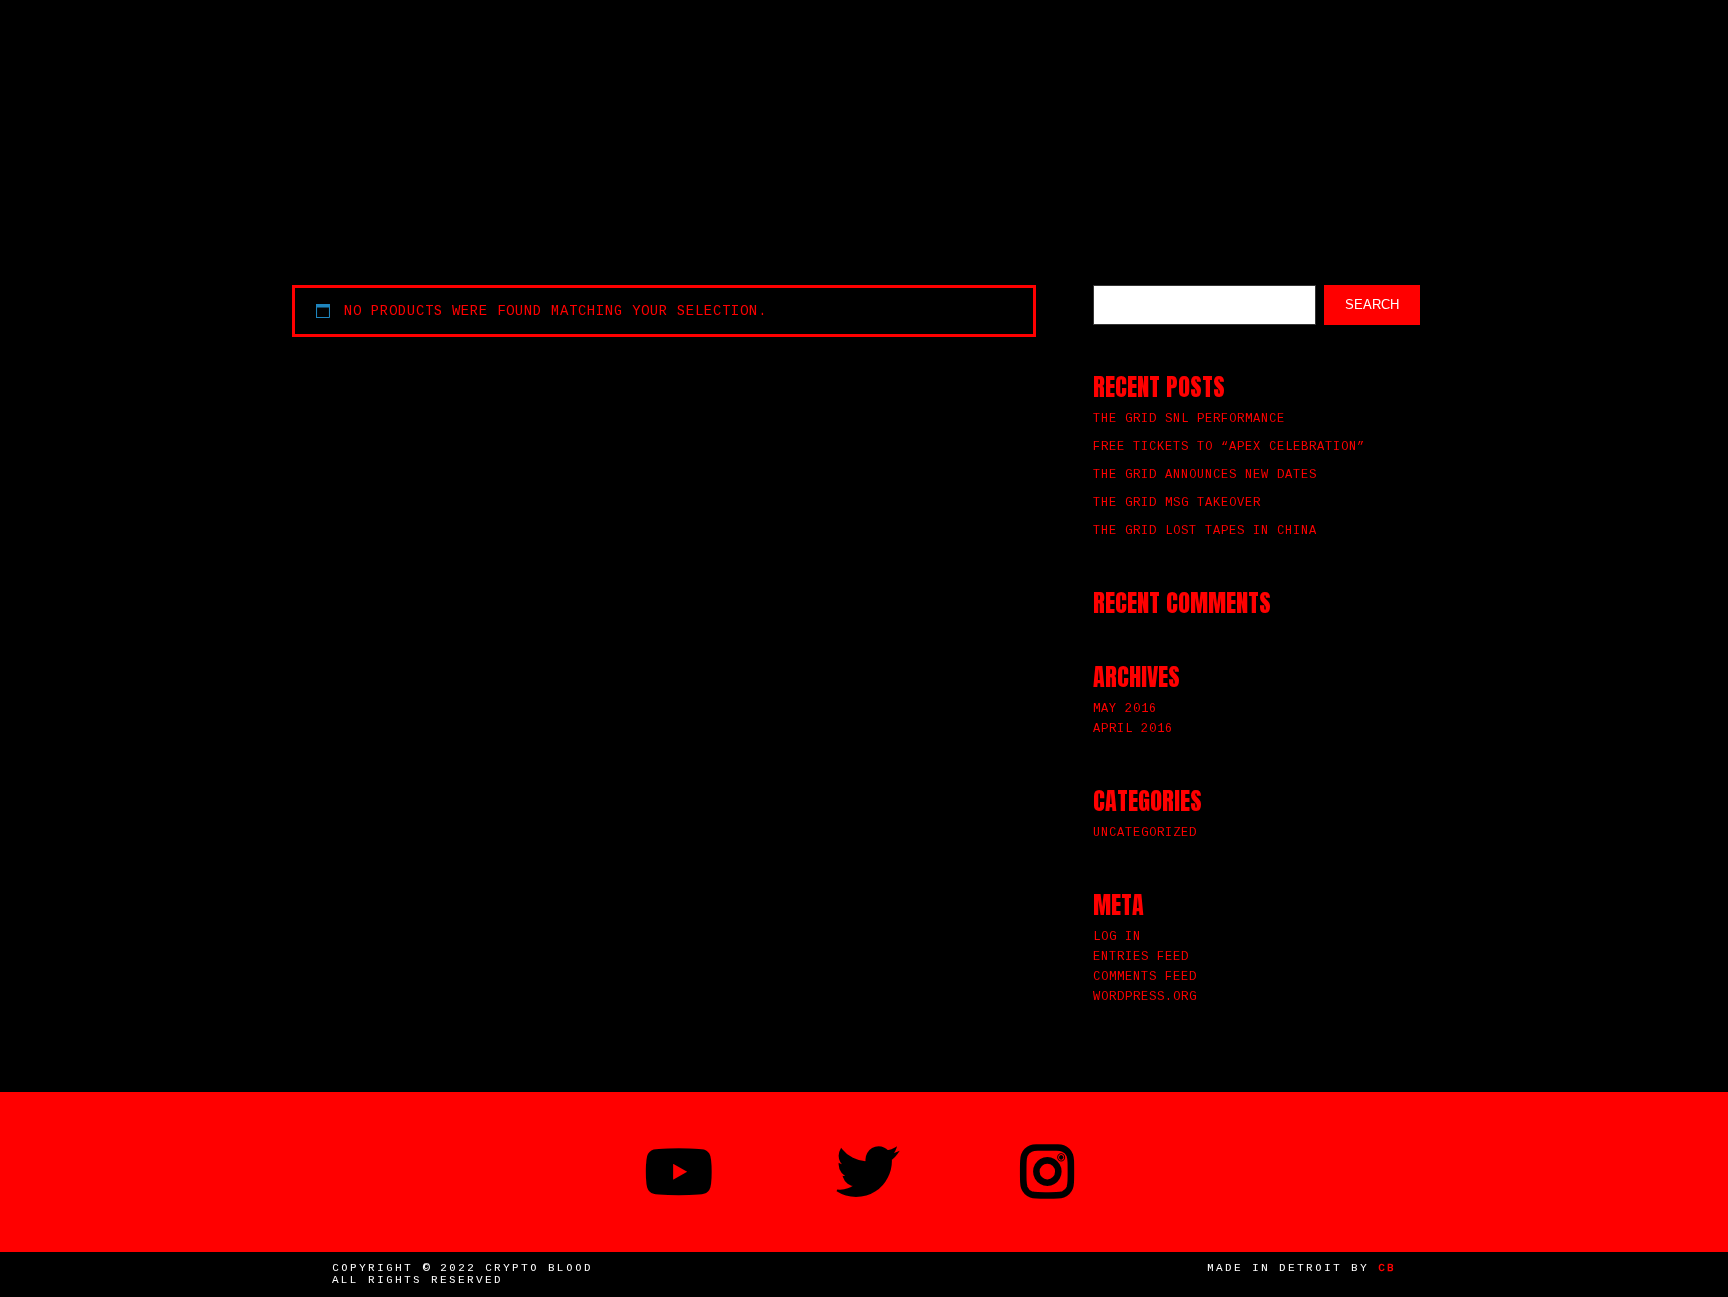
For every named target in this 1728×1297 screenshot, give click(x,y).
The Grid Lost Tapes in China (1205, 531)
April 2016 (1133, 729)
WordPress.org (1145, 997)
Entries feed (1141, 957)
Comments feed (1145, 977)
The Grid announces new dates (1205, 475)
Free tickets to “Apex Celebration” (1229, 447)
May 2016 (1125, 709)
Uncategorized (1145, 833)
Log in (1117, 937)
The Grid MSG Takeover (1177, 503)
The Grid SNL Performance (1189, 419)
